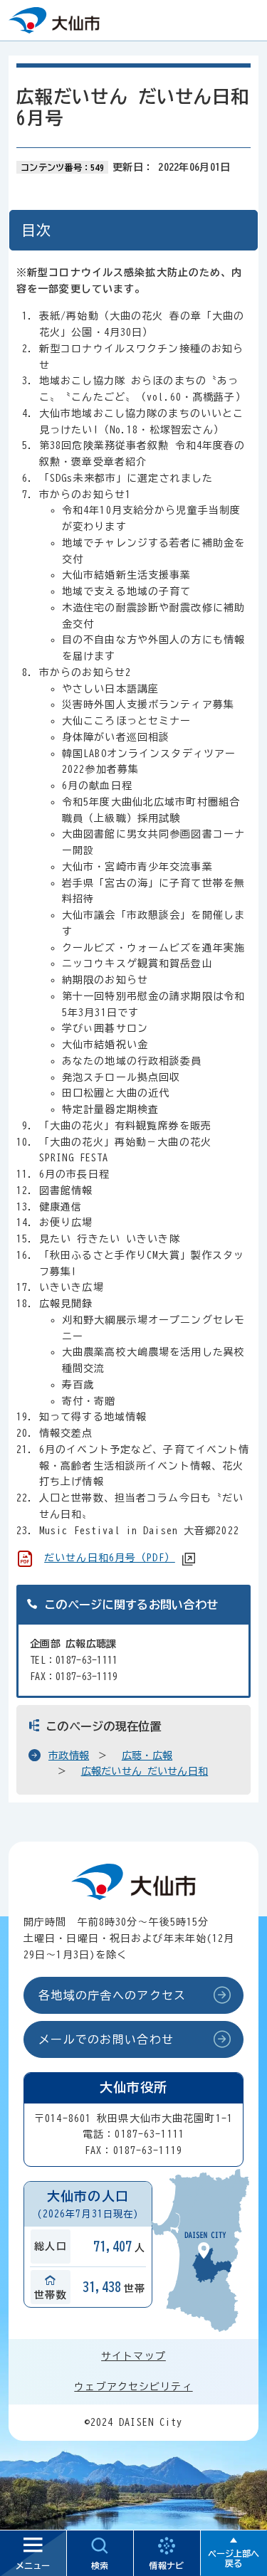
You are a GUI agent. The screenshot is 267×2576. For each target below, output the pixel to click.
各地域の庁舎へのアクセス (112, 1995)
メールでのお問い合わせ (106, 2039)
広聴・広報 (147, 1756)
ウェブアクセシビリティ (133, 2387)
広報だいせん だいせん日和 (145, 1771)
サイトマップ (133, 2356)
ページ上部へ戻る (234, 2558)
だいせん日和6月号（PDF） (110, 1558)
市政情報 (69, 1756)
